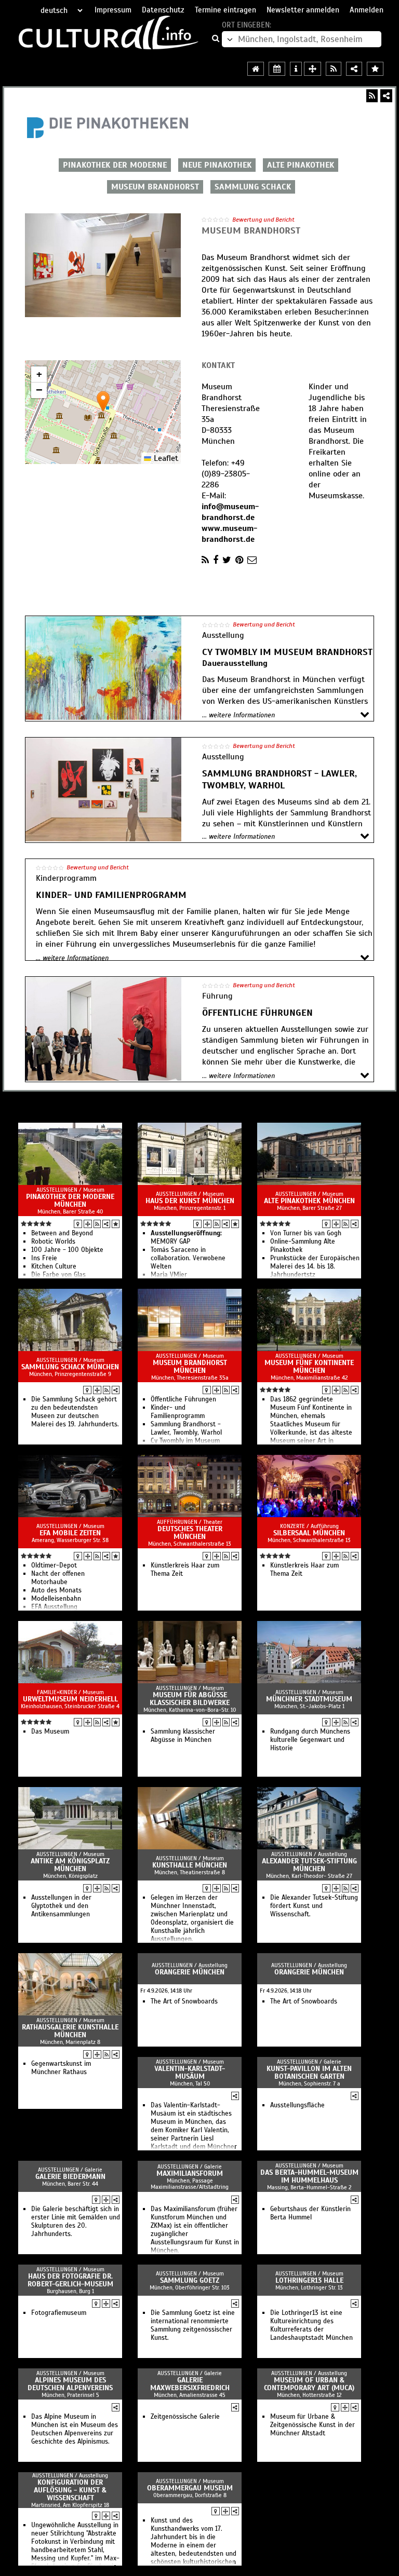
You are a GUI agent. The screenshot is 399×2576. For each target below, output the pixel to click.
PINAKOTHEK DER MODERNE (115, 165)
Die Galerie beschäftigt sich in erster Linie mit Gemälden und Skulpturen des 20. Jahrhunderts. (76, 2221)
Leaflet (165, 458)
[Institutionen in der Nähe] (88, 1224)
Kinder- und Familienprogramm (178, 1412)
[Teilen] (386, 96)
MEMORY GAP (186, 1237)
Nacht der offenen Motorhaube (58, 1578)
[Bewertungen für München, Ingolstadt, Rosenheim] (375, 69)
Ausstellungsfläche (297, 2105)
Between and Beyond (62, 1233)
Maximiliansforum (190, 2173)
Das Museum (50, 1732)
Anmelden (367, 10)
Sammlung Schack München (70, 1367)
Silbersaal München (309, 1533)
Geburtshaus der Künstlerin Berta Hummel (310, 2213)
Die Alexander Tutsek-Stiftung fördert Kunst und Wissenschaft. (314, 1906)
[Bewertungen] (116, 1224)
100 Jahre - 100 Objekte (67, 1250)
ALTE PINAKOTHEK (301, 165)
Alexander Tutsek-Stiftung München (309, 1865)
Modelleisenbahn (56, 1599)
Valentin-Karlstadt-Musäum (190, 2073)
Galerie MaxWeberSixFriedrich (190, 2384)
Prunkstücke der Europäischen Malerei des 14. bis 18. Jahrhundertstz (315, 1266)
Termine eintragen (225, 10)
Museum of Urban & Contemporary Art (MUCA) (309, 2384)
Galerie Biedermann (70, 2177)
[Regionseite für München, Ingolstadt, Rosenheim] (256, 69)
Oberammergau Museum (190, 2488)
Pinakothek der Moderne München (70, 1201)
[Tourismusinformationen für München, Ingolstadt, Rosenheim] (296, 69)
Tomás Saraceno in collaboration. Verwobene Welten (188, 1258)
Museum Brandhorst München (190, 1367)
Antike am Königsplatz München (70, 1865)
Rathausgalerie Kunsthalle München (70, 2031)
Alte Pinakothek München (309, 1201)
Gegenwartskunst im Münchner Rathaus (61, 2068)
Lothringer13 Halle (309, 2280)
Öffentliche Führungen (183, 1399)
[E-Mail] (252, 560)
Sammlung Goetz (190, 2280)
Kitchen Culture (54, 1266)
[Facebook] (216, 560)
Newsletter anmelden (303, 10)
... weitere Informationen (238, 715)
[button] (103, 401)
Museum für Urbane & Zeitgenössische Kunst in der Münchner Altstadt (312, 2425)
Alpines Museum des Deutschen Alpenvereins (70, 2384)
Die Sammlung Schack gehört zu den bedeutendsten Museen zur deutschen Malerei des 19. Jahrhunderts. (75, 1412)
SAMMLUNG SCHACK (253, 187)
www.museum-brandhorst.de (229, 534)
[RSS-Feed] (372, 96)
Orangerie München (190, 1972)
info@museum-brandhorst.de (230, 512)
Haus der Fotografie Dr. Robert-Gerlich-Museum (70, 2280)
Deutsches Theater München (190, 1533)
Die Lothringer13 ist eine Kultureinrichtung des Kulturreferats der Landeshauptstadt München (311, 2325)
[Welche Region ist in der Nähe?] (312, 69)
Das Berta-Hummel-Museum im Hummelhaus (309, 2176)
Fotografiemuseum (59, 2313)
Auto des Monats (56, 1590)
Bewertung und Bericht (263, 220)
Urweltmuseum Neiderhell (70, 1699)
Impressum (113, 10)
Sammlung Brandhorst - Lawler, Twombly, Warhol (186, 1428)
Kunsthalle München (190, 1865)
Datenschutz (163, 10)
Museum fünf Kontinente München (309, 1367)
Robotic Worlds (53, 1242)
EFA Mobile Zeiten (70, 1533)
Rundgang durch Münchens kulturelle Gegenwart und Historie (310, 1740)
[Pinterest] (239, 560)
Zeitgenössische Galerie (185, 2417)
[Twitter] (227, 560)
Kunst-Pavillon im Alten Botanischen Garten (309, 2073)
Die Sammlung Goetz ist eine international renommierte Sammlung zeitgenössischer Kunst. (193, 2325)
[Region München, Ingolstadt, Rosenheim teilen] (354, 69)
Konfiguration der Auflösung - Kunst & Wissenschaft (70, 2490)
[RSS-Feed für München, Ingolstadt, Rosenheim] (334, 69)
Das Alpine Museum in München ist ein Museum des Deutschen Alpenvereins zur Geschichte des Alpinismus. (75, 2429)
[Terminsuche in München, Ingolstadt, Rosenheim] (277, 69)
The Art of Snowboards (184, 2001)
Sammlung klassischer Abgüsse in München (183, 1736)
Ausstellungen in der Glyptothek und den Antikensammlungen (61, 1906)
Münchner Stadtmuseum (309, 1699)
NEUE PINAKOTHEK (217, 165)
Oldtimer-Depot (54, 1565)
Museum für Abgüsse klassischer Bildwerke (190, 1699)
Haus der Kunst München (190, 1201)
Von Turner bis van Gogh (306, 1233)
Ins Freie (44, 1258)
